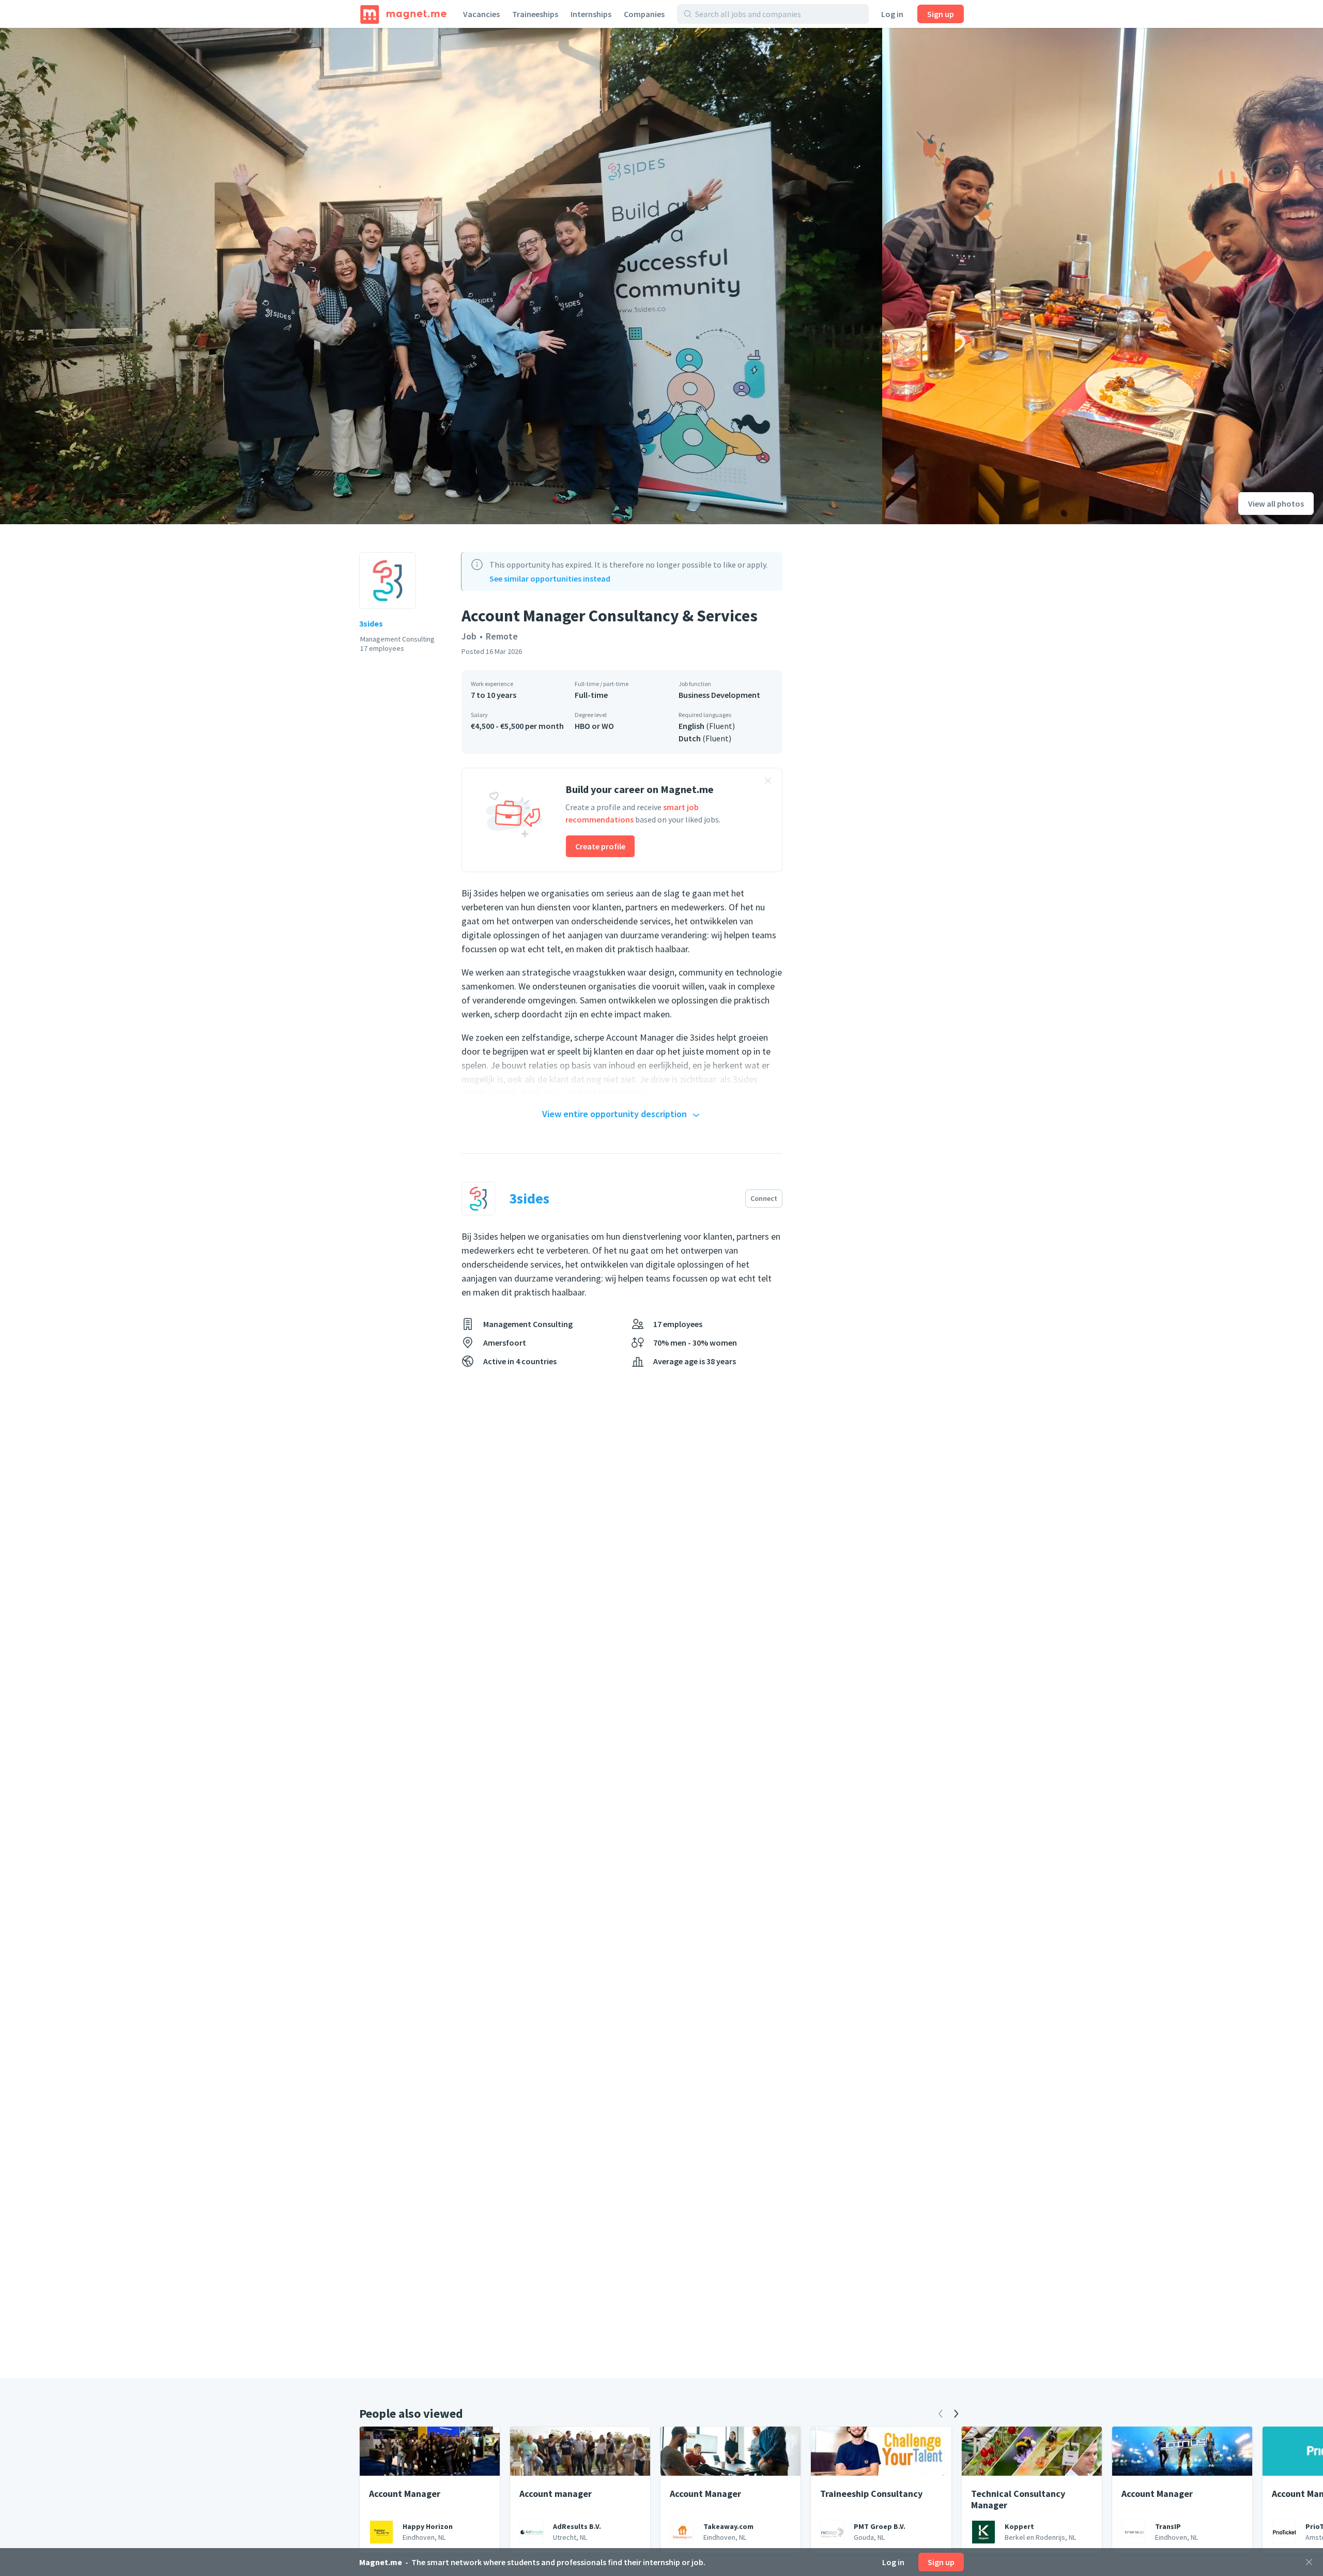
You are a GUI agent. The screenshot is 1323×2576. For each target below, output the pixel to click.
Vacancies (481, 14)
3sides (371, 623)
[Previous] (941, 2414)
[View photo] (441, 276)
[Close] (1309, 2562)
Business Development (719, 695)
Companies (644, 14)
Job (469, 636)
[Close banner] (768, 782)
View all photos (1276, 504)
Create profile (600, 846)
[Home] (403, 14)
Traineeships (535, 14)
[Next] (956, 2414)
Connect (764, 1198)
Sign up (941, 14)
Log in (892, 14)
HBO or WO (594, 726)
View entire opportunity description (614, 1114)
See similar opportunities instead (550, 578)
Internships (591, 14)
